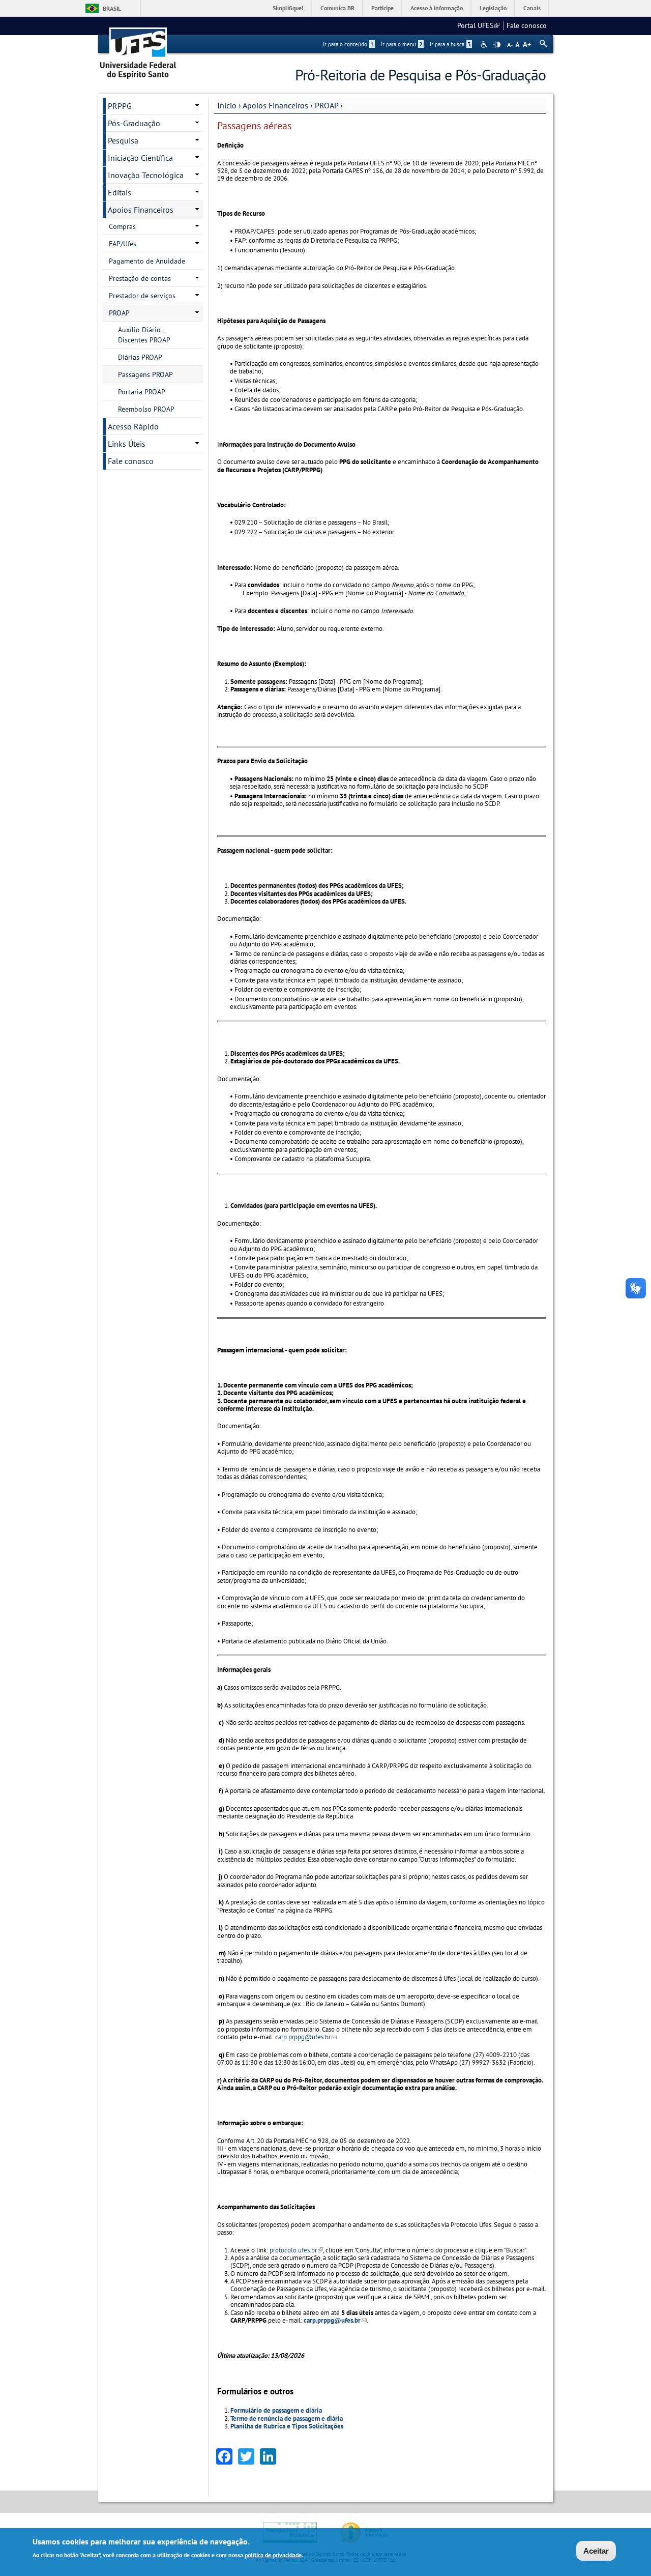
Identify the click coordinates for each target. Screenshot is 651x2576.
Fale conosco (527, 25)
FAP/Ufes (123, 244)
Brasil (112, 8)
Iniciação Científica (140, 158)
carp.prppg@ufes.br (306, 2037)
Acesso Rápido (133, 426)
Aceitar (596, 2551)
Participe (382, 8)
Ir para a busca (450, 44)
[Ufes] (138, 50)
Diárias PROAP (140, 357)
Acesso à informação (437, 8)
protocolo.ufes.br (296, 2250)
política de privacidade (273, 2555)
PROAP (327, 105)
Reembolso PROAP (146, 409)
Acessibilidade (485, 45)
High (497, 45)
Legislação (493, 8)
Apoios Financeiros (275, 105)
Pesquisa (123, 140)
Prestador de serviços (142, 296)
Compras (122, 226)
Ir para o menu (402, 44)
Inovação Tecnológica (146, 175)
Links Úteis (127, 444)
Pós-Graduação (134, 123)
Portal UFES (478, 25)
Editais (120, 192)
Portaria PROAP (142, 392)
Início (227, 105)
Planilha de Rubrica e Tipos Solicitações (287, 2426)
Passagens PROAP (145, 374)
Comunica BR (337, 8)
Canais (532, 8)
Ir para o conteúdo (348, 44)
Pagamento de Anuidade (147, 261)
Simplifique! (288, 8)
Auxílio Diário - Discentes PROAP (144, 335)
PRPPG (120, 106)
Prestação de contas (140, 278)
